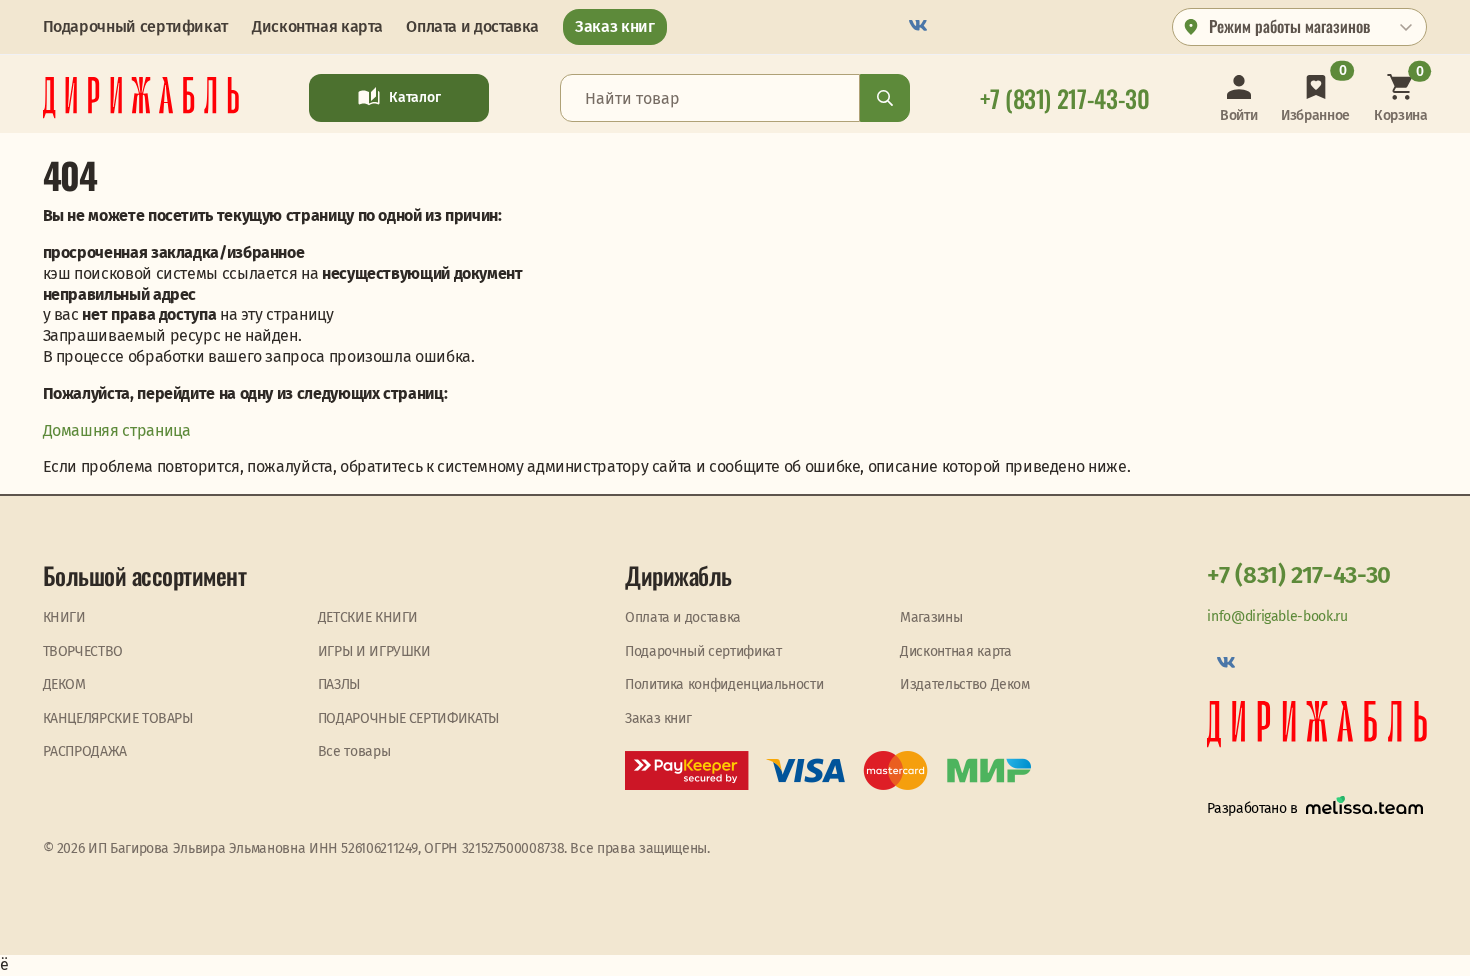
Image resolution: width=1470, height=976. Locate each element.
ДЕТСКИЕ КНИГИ (368, 617)
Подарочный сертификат (135, 26)
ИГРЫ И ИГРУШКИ (374, 651)
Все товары (354, 751)
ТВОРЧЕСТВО (83, 651)
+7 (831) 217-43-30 (1299, 575)
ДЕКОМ (64, 684)
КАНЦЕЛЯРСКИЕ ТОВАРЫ (118, 718)
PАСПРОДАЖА (85, 751)
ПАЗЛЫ (339, 684)
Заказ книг (614, 26)
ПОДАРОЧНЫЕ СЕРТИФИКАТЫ (408, 718)
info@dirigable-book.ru (1277, 616)
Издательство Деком (965, 684)
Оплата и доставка (472, 26)
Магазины (931, 617)
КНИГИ (64, 617)
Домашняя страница (117, 430)
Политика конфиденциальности (724, 684)
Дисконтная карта (317, 26)
